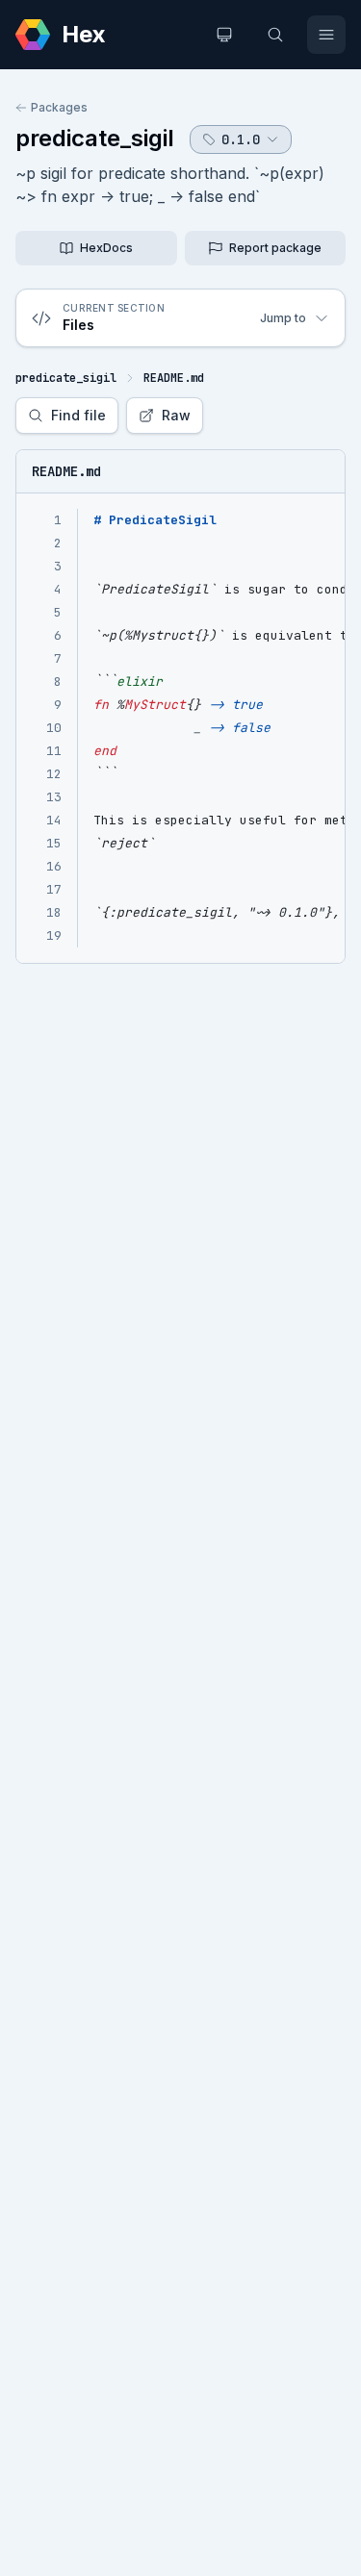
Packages (59, 107)
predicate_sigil (95, 138)
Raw (176, 415)
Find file (78, 415)
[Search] (275, 35)
